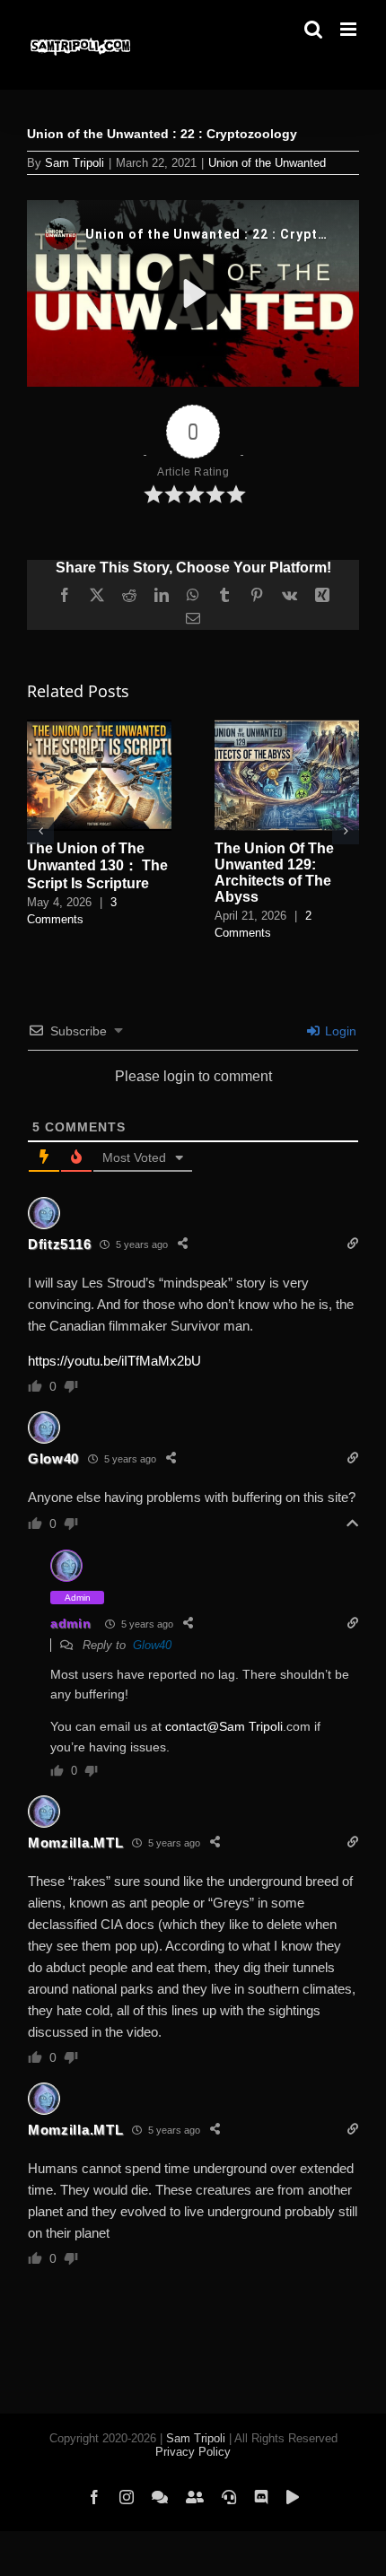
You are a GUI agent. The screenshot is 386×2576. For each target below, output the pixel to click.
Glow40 (53, 1458)
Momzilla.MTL (75, 1842)
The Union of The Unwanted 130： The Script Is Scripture (97, 866)
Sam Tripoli (75, 163)
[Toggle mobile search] (313, 29)
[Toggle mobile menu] (350, 29)
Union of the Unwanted (267, 163)
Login (339, 1031)
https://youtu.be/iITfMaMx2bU (114, 1361)
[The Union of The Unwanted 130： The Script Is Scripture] (99, 727)
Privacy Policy (193, 2452)
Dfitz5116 (59, 1244)
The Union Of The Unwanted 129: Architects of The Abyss (274, 873)
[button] (40, 831)
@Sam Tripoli (245, 1726)
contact (186, 1726)
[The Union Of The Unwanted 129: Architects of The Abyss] (287, 727)
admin (71, 1623)
